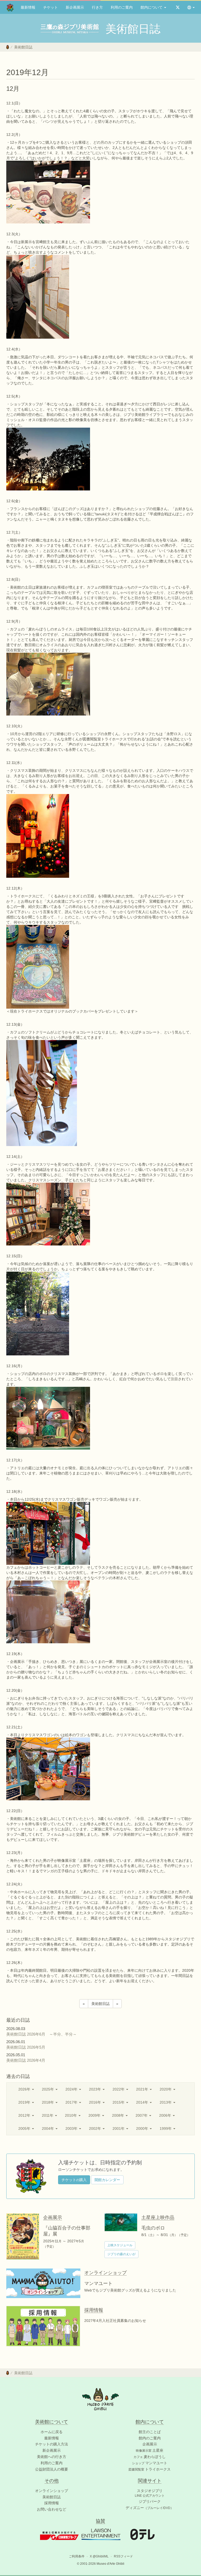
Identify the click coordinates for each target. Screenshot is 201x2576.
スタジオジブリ (150, 2491)
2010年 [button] (71, 2115)
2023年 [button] (96, 2089)
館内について (152, 7)
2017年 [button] (72, 2102)
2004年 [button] (48, 2128)
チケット (51, 7)
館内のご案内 (150, 2438)
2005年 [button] (25, 2128)
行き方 (97, 7)
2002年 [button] (96, 2128)
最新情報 (28, 7)
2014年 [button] (143, 2102)
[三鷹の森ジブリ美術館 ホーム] (10, 7)
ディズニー (150, 2508)
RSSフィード (123, 2556)
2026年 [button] (25, 2089)
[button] (191, 7)
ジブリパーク (150, 2501)
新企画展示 (75, 7)
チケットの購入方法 (52, 2444)
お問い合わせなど (52, 2509)
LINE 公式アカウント (150, 2496)
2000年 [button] (143, 2128)
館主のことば (150, 2432)
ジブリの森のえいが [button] (121, 2254)
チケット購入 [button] (74, 2180)
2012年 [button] (25, 2115)
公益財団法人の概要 (52, 2469)
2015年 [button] (119, 2102)
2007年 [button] (142, 2115)
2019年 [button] (25, 2102)
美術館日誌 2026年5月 (28, 2047)
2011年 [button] (48, 2115)
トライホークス (150, 2469)
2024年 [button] (72, 2089)
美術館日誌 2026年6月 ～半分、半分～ (41, 2034)
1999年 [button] (166, 2128)
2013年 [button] (166, 2102)
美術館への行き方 (52, 2457)
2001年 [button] (119, 2128)
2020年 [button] (166, 2089)
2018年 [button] (48, 2102)
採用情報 (52, 2503)
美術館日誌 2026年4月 (28, 2060)
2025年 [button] (48, 2089)
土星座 (150, 2450)
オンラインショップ (52, 2491)
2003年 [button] (72, 2128)
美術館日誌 (23, 47)
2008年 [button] (119, 2115)
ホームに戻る (52, 2432)
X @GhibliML (99, 2556)
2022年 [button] (119, 2089)
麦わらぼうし (150, 2457)
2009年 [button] (95, 2115)
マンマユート (150, 2463)
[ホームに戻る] (8, 47)
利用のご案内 (122, 7)
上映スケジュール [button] (120, 2245)
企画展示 (150, 2444)
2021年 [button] (143, 2089)
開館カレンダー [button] (107, 2180)
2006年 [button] (166, 2115)
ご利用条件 (77, 2556)
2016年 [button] (96, 2102)
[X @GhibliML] (178, 7)
